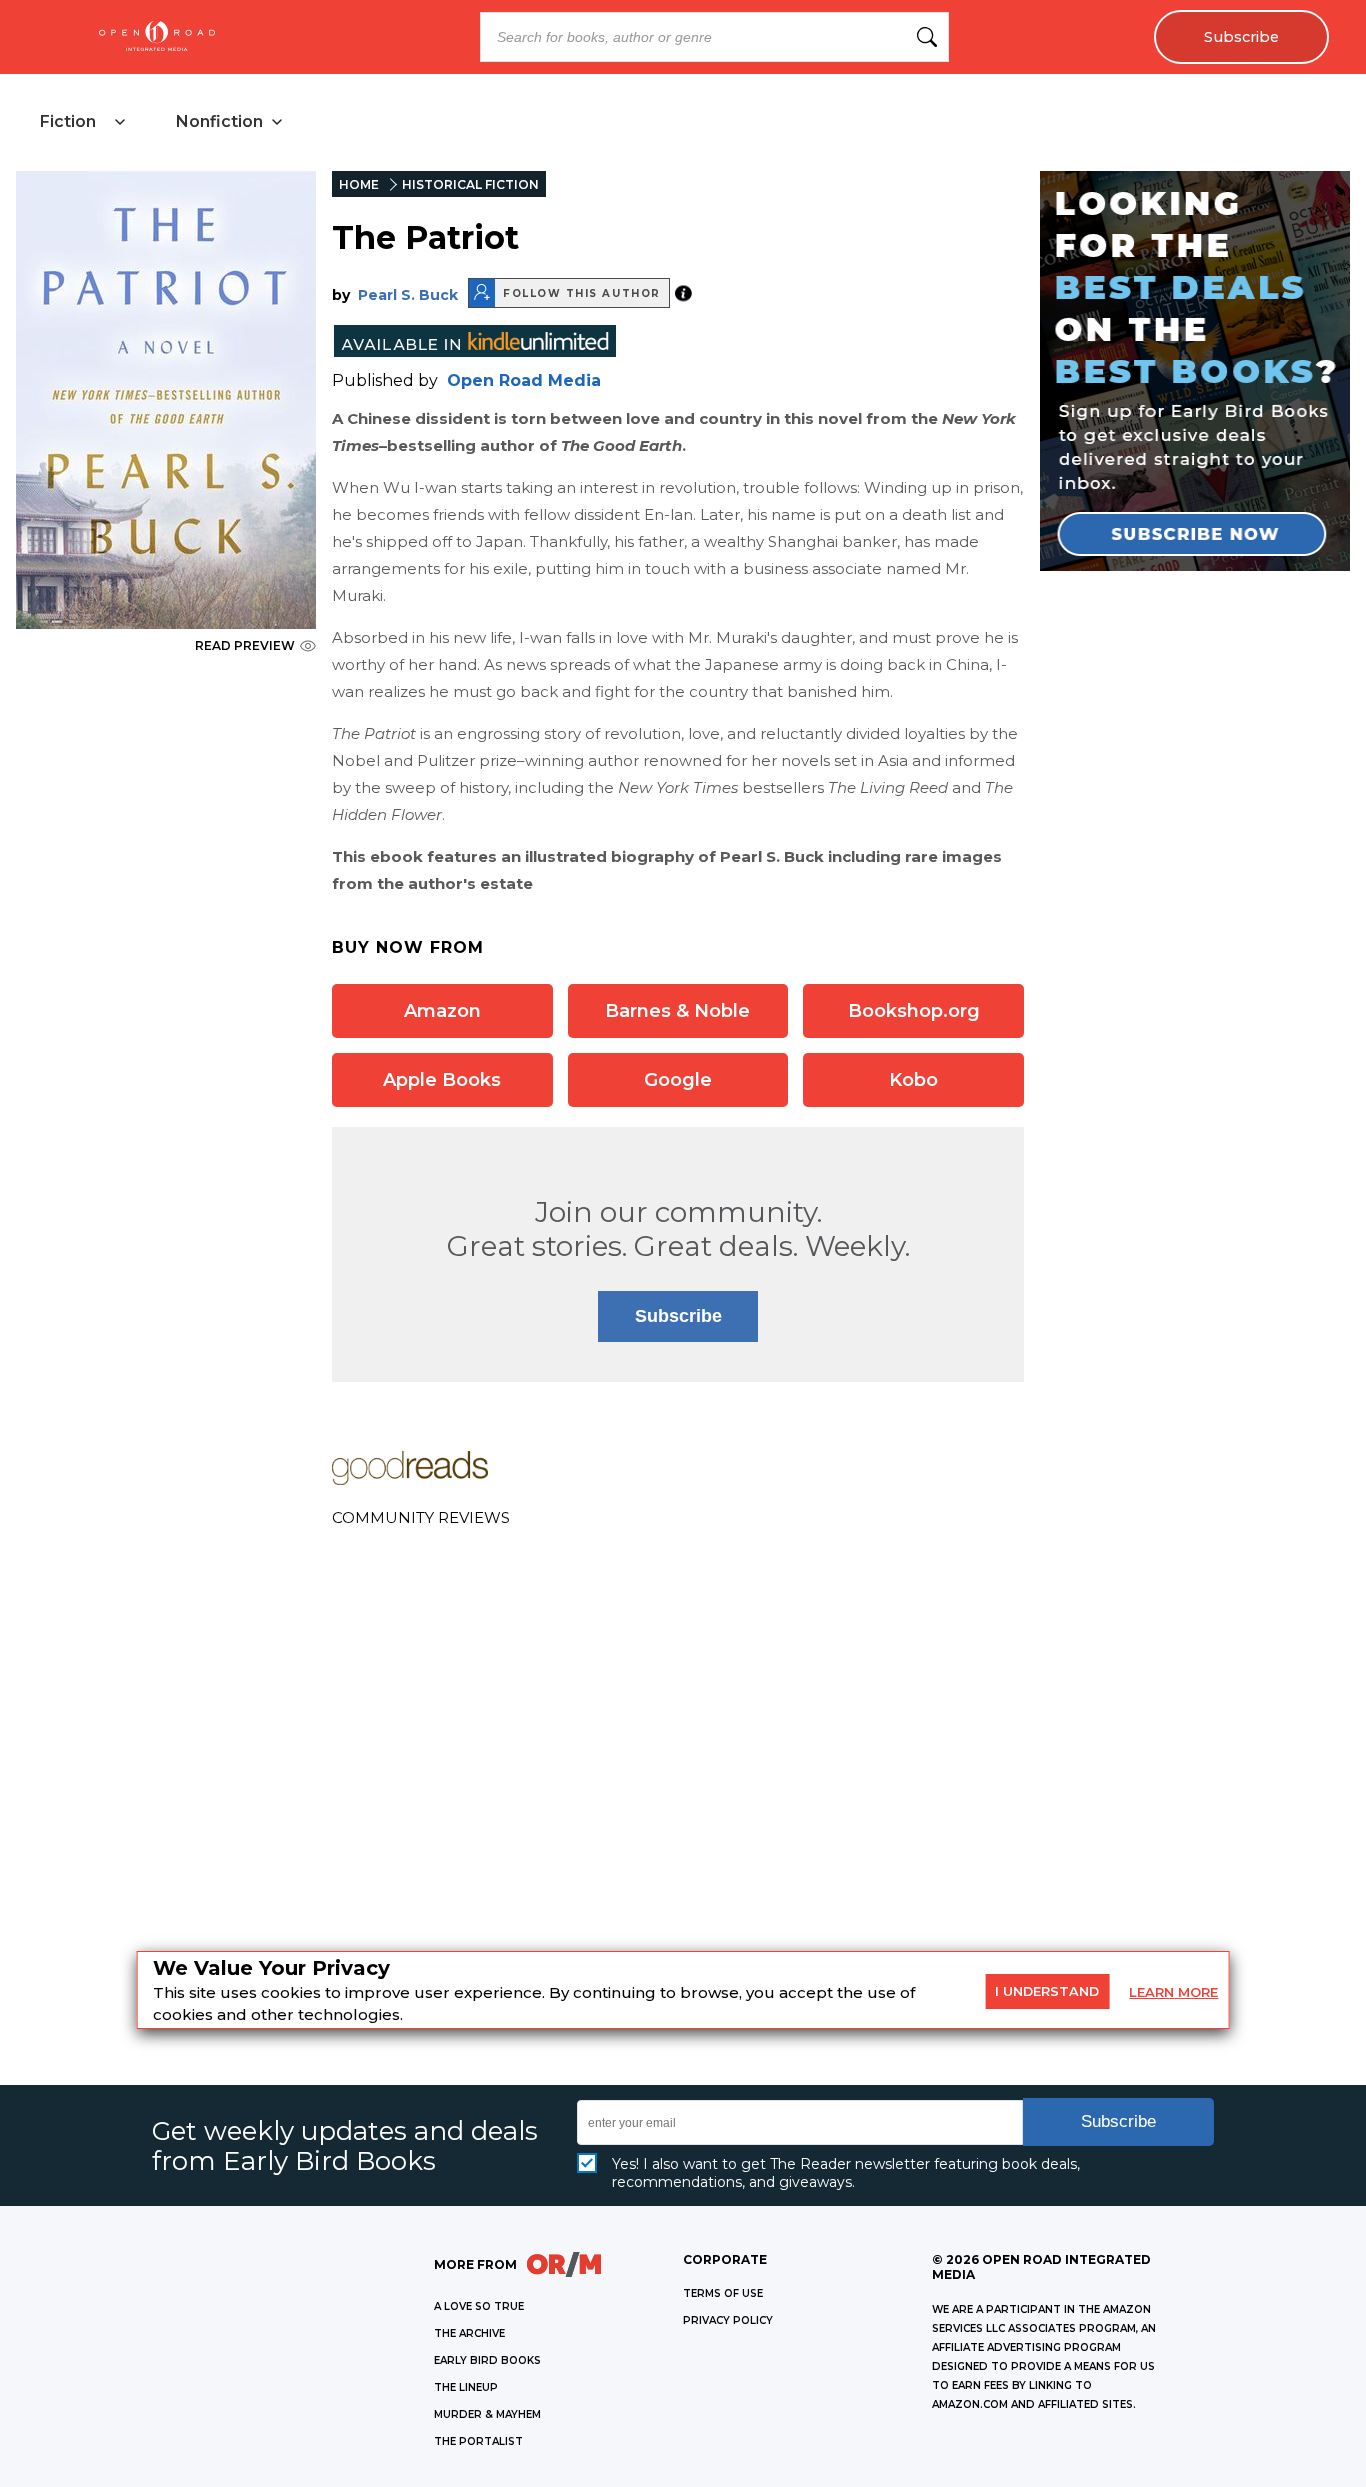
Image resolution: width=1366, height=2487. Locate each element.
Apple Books (442, 1080)
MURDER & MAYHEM (487, 2414)
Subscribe (1241, 37)
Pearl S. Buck (408, 295)
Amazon (442, 1011)
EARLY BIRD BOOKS (487, 2360)
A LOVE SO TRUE (479, 2306)
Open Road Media (524, 380)
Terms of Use (723, 2293)
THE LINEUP (466, 2387)
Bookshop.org (914, 1011)
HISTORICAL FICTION (470, 184)
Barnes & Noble (677, 1011)
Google (678, 1080)
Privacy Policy (728, 2320)
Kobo (913, 1080)
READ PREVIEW (245, 645)
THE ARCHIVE (469, 2333)
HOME (359, 184)
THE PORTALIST (478, 2441)
